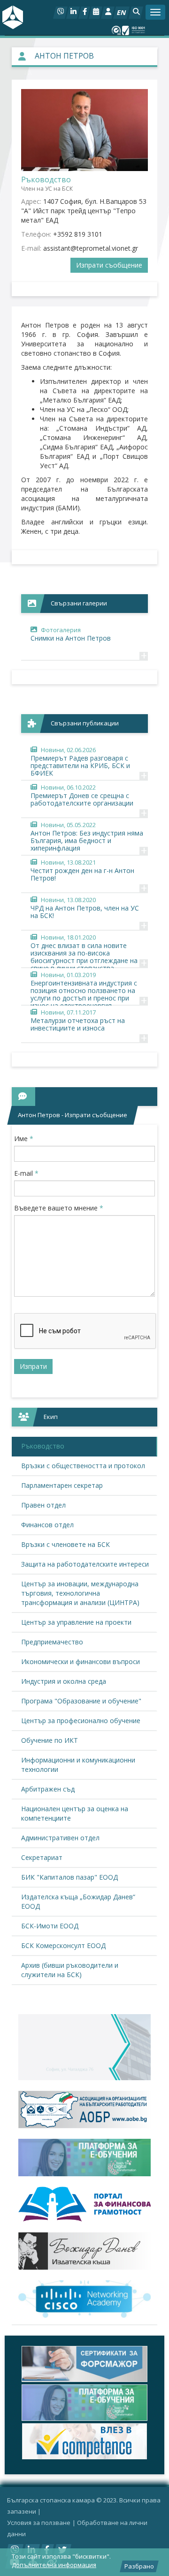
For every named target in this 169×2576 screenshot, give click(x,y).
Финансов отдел (47, 1525)
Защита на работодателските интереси (85, 1564)
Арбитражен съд (48, 1789)
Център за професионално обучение (81, 1721)
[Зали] (96, 13)
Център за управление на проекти (76, 1622)
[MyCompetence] (84, 2441)
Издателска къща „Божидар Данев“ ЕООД (78, 1901)
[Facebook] (84, 13)
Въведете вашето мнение (59, 1208)
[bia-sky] (84, 2047)
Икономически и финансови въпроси (81, 1661)
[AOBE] (84, 2109)
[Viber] (60, 13)
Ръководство (43, 1446)
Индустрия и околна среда (64, 1681)
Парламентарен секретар (62, 1485)
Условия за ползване (39, 2523)
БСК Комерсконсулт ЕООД (63, 1945)
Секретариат (42, 1857)
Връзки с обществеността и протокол (83, 1466)
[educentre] (84, 2299)
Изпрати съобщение (109, 265)
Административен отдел (60, 1838)
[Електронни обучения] (84, 2158)
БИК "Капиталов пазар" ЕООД (69, 1877)
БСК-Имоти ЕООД (50, 1926)
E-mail (26, 1173)
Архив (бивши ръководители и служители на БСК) (70, 1970)
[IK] (84, 2251)
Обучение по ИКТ (50, 1740)
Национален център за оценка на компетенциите (75, 1813)
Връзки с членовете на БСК (65, 1544)
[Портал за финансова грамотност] (84, 2204)
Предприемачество (52, 1642)
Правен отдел (43, 1505)
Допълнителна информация (54, 2565)
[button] (136, 13)
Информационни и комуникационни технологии (78, 1765)
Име (24, 1139)
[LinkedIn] (73, 13)
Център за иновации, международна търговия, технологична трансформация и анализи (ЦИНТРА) (80, 1593)
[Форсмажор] (84, 2364)
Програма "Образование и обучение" (81, 1701)
